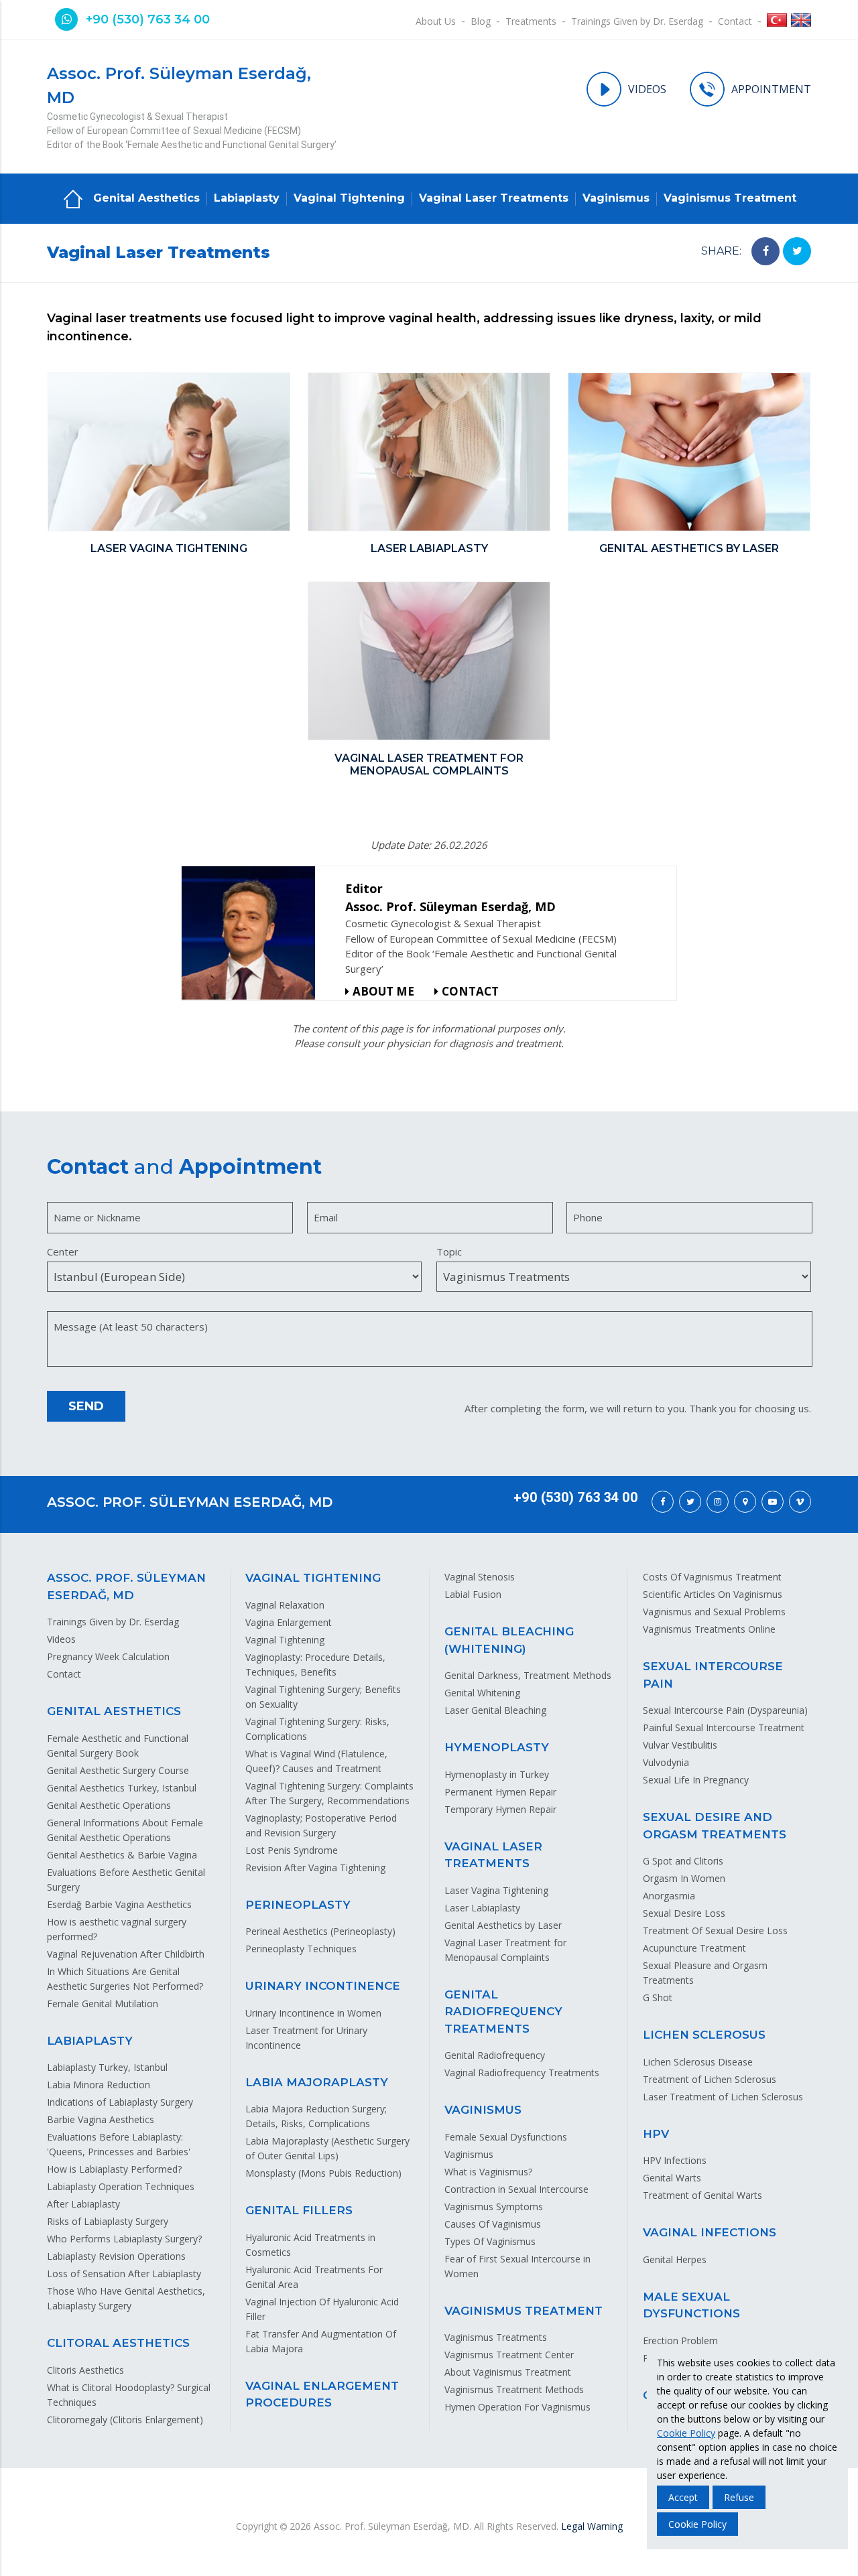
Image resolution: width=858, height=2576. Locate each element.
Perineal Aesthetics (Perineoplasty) (320, 1931)
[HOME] (73, 198)
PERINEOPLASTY (298, 1905)
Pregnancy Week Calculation (108, 1656)
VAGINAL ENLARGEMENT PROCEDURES (322, 2394)
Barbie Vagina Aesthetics (101, 2119)
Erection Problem (680, 2341)
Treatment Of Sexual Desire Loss (715, 1930)
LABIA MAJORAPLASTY (317, 2082)
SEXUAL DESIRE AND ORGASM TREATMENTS (715, 1826)
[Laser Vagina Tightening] (169, 454)
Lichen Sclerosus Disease (698, 2062)
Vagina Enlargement (289, 1622)
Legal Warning (592, 2526)
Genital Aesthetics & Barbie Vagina (122, 1855)
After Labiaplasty (83, 2204)
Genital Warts (672, 2178)
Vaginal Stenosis (480, 1577)
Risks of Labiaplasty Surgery (108, 2221)
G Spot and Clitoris (683, 1861)
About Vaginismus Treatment (508, 2372)
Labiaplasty (247, 198)
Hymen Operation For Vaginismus (517, 2407)
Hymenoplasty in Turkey (497, 1774)
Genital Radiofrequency (495, 2055)
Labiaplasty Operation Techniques (121, 2186)
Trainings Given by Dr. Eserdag (637, 21)
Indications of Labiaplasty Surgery (120, 2102)
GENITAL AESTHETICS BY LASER (689, 548)
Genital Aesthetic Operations (109, 1805)
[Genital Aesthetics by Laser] (689, 454)
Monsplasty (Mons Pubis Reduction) (323, 2173)
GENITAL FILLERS (299, 2210)
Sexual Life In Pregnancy (696, 1780)
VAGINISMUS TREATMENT (524, 2311)
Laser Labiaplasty (482, 1908)
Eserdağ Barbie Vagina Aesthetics (119, 1904)
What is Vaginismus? (488, 2172)
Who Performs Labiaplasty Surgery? (124, 2239)
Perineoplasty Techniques (301, 1949)
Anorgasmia (669, 1896)
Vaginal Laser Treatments (494, 198)
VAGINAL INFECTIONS (710, 2232)
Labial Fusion (473, 1594)
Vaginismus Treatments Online (709, 1629)
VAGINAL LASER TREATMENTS (493, 1855)
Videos (61, 1639)
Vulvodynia (666, 1762)
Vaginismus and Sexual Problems (714, 1612)
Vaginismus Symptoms (494, 2207)
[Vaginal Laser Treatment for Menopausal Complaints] (429, 663)
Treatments (531, 21)
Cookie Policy (686, 2433)
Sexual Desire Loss (684, 1913)
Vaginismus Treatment (730, 198)
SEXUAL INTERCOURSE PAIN (713, 1675)
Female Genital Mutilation (103, 2004)
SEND (86, 1406)
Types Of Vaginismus (490, 2241)
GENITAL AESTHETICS (114, 1711)
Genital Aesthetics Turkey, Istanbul (122, 1788)
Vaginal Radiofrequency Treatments (522, 2073)
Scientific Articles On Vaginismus (713, 1594)
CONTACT (470, 991)
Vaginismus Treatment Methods (514, 2389)
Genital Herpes (675, 2259)
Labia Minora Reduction (99, 2085)
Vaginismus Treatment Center (509, 2355)
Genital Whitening (482, 1693)
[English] (801, 22)
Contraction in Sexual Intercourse (516, 2189)
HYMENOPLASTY (497, 1747)
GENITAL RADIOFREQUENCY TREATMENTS (503, 2012)
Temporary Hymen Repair (500, 1809)
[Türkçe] (777, 22)
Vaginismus (616, 198)
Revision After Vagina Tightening (315, 1868)
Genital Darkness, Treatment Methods (528, 1675)
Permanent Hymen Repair (500, 1792)
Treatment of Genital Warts (702, 2195)
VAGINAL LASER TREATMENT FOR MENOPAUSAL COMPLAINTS (429, 764)
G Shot (658, 1997)
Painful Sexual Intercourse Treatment (724, 1727)
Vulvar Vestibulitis (680, 1745)
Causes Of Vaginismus (493, 2224)
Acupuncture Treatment (694, 1948)
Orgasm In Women (684, 1878)
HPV (656, 2134)
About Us (436, 21)
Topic (449, 1251)
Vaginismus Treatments (496, 2337)
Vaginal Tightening (349, 198)
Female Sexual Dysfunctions (506, 2137)
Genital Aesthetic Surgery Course (118, 1770)
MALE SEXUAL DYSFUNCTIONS (691, 2305)
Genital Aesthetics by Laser (503, 1925)
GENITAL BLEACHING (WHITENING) (509, 1640)
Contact (735, 21)
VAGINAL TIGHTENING (313, 1578)
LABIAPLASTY (90, 2041)
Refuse (739, 2497)
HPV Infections (675, 2160)
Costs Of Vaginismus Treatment (712, 1577)
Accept (683, 2497)
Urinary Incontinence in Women (313, 2013)
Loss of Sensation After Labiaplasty (124, 2274)
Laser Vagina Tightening (496, 1890)
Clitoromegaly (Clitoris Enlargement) (125, 2420)
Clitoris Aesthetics (85, 2370)
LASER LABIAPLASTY (429, 548)
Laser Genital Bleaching (495, 1710)
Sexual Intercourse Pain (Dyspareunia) (725, 1710)
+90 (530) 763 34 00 (148, 19)
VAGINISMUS (483, 2110)
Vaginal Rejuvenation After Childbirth (126, 1954)
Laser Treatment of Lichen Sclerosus (723, 2097)
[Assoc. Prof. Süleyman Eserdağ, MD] (253, 933)
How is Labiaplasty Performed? (114, 2169)
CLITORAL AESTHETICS (118, 2343)
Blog (481, 21)
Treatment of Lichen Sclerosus (710, 2079)
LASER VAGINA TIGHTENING (169, 548)
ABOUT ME (383, 991)
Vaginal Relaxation (285, 1605)
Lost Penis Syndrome (292, 1850)
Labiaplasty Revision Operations (116, 2256)
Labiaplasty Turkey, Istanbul (107, 2067)
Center (63, 1251)
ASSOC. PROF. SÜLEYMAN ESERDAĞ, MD (190, 1502)
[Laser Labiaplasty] (429, 454)
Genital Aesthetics (146, 198)
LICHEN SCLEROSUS (704, 2035)
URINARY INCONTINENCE (323, 1986)
